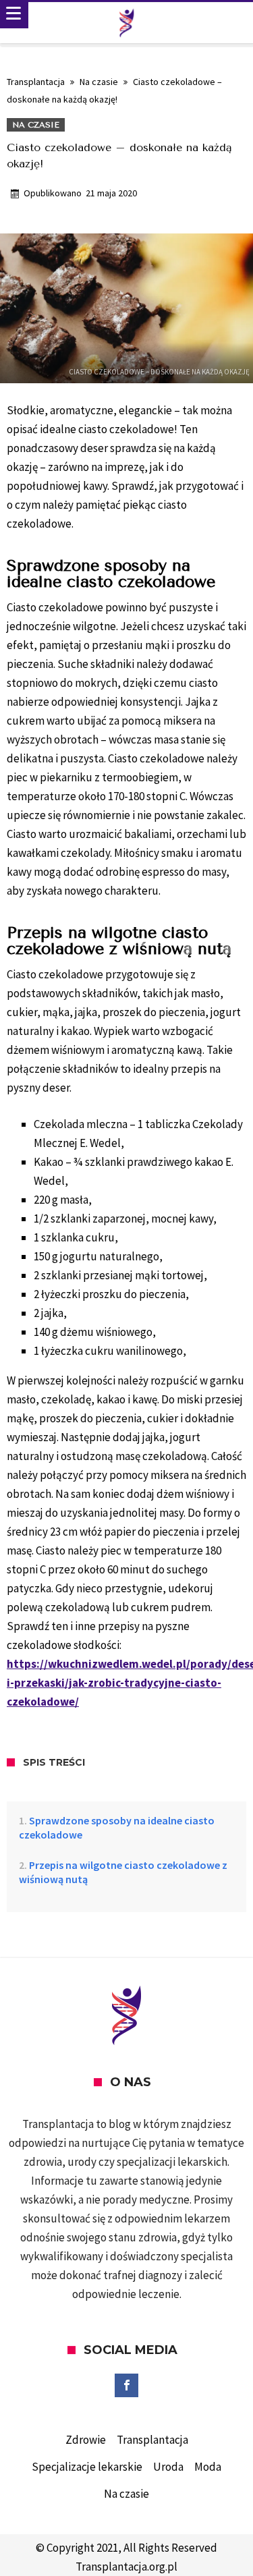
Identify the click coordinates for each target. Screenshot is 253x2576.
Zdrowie (86, 2440)
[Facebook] (126, 2386)
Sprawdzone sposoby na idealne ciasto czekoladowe (117, 1827)
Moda (208, 2467)
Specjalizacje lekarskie (87, 2467)
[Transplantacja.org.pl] (127, 23)
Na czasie (99, 82)
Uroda (168, 2467)
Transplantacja (36, 82)
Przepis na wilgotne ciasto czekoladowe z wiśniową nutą (123, 1872)
